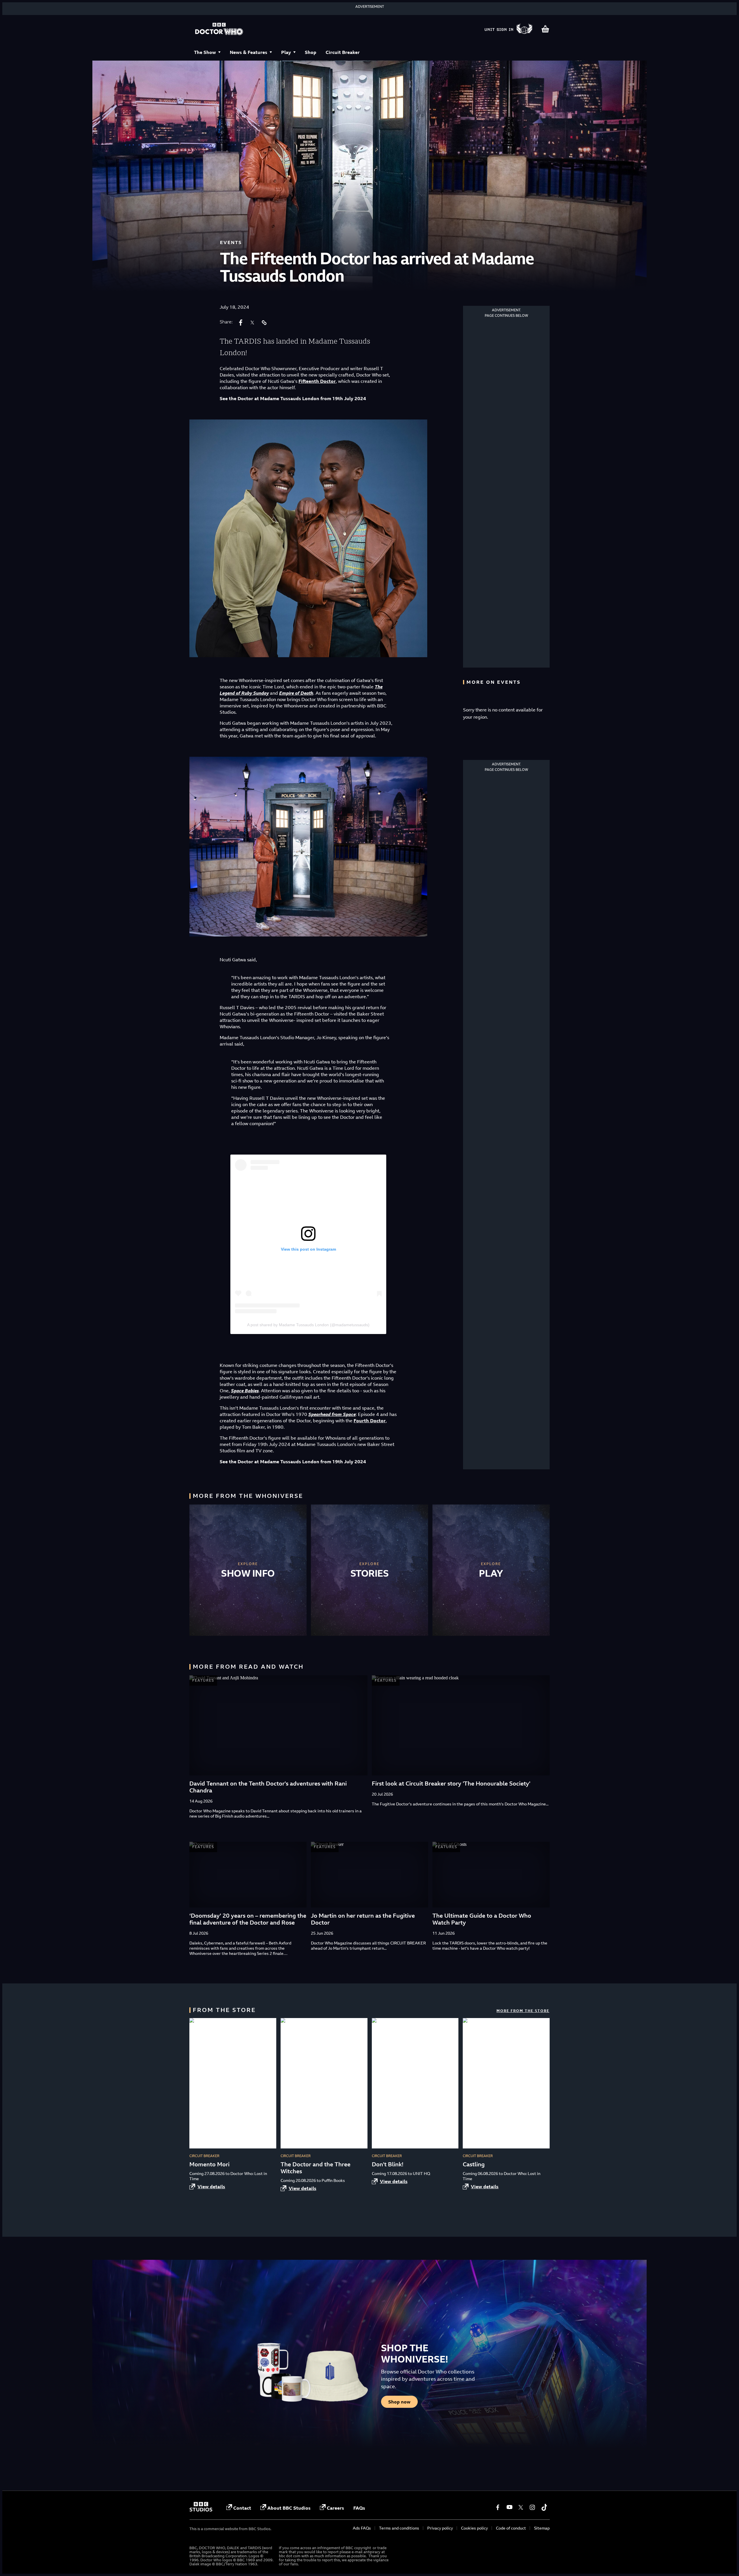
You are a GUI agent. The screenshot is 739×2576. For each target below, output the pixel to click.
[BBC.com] (201, 2510)
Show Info (248, 1573)
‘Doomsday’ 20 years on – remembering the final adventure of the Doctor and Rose (248, 1919)
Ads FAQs (362, 2528)
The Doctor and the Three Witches (316, 2168)
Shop (311, 52)
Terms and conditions (399, 2528)
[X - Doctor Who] (521, 2507)
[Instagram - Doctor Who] (532, 2507)
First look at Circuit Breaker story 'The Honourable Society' (451, 1783)
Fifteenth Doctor (317, 381)
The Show (205, 52)
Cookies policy (474, 2528)
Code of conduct (511, 2528)
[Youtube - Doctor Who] (509, 2507)
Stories (370, 1573)
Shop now (399, 2402)
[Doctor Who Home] (219, 29)
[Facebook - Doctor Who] (498, 2507)
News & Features (249, 52)
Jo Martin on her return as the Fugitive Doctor (363, 1919)
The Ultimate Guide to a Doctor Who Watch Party (482, 1919)
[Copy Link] (264, 323)
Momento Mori (209, 2164)
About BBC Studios (289, 2508)
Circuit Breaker (343, 52)
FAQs (359, 2508)
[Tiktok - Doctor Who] (544, 2507)
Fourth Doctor (370, 1421)
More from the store (523, 2011)
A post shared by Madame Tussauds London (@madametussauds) (308, 1325)
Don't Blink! (388, 2164)
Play (286, 52)
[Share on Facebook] (241, 323)
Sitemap (542, 2528)
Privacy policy (440, 2528)
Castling (474, 2164)
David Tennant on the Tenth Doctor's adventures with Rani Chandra (268, 1787)
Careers (335, 2508)
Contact (242, 2508)
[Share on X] (252, 323)
